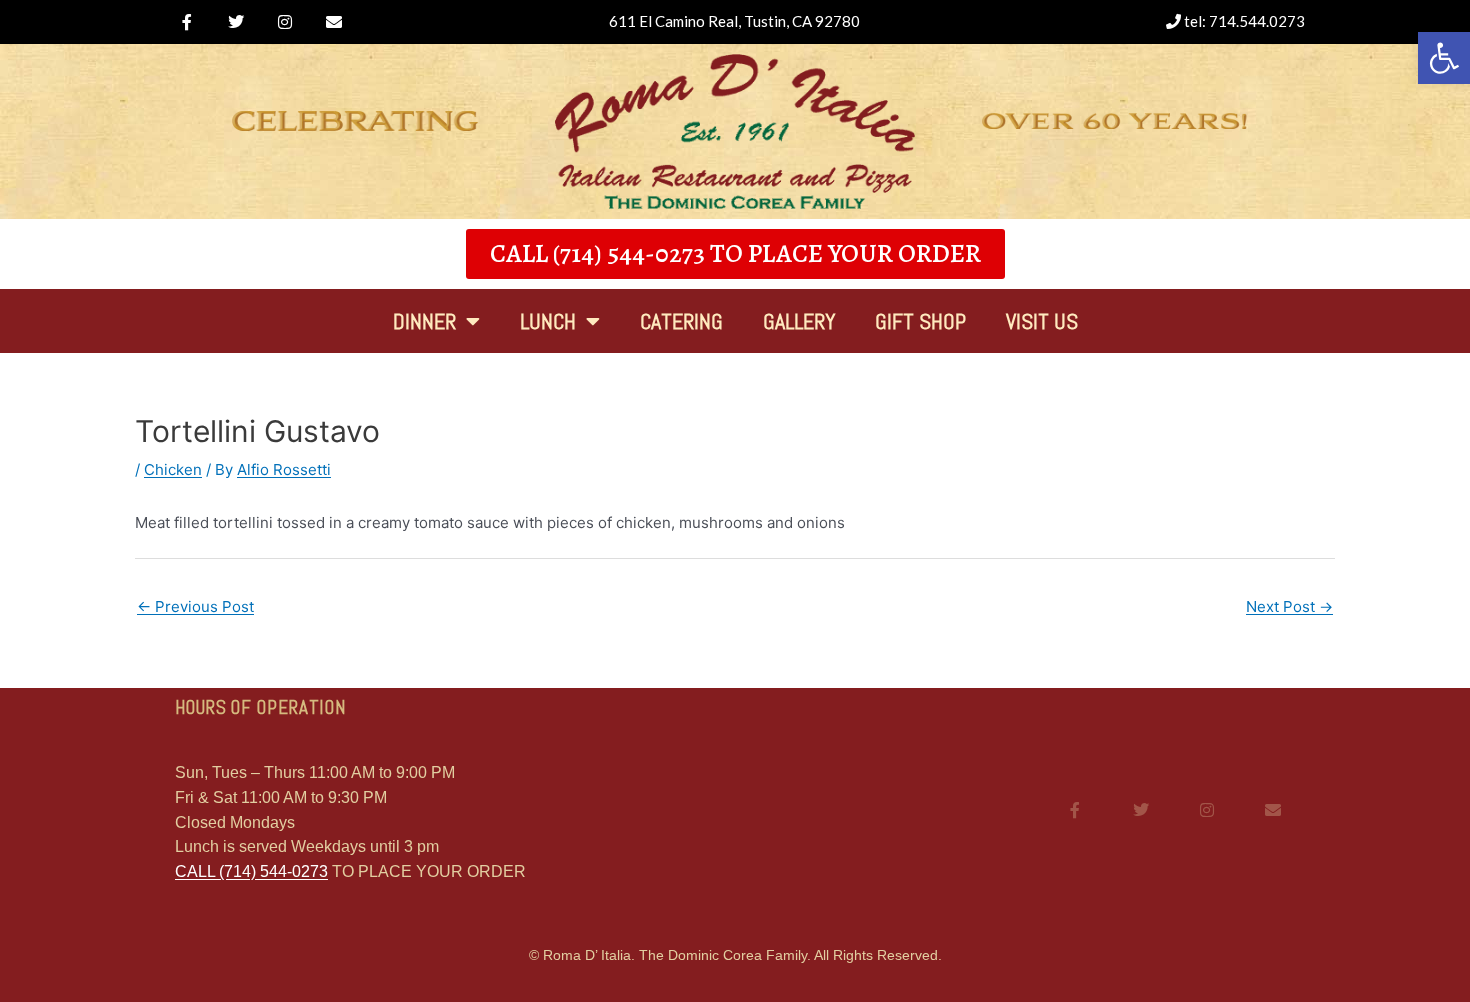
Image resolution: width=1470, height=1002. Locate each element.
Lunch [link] (548, 321)
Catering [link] (681, 321)
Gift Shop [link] (920, 321)
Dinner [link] (424, 321)
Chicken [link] (173, 469)
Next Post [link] (1289, 606)
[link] (187, 22)
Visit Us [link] (1042, 321)
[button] (1444, 58)
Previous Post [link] (195, 606)
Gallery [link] (799, 321)
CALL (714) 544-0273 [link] (251, 871)
